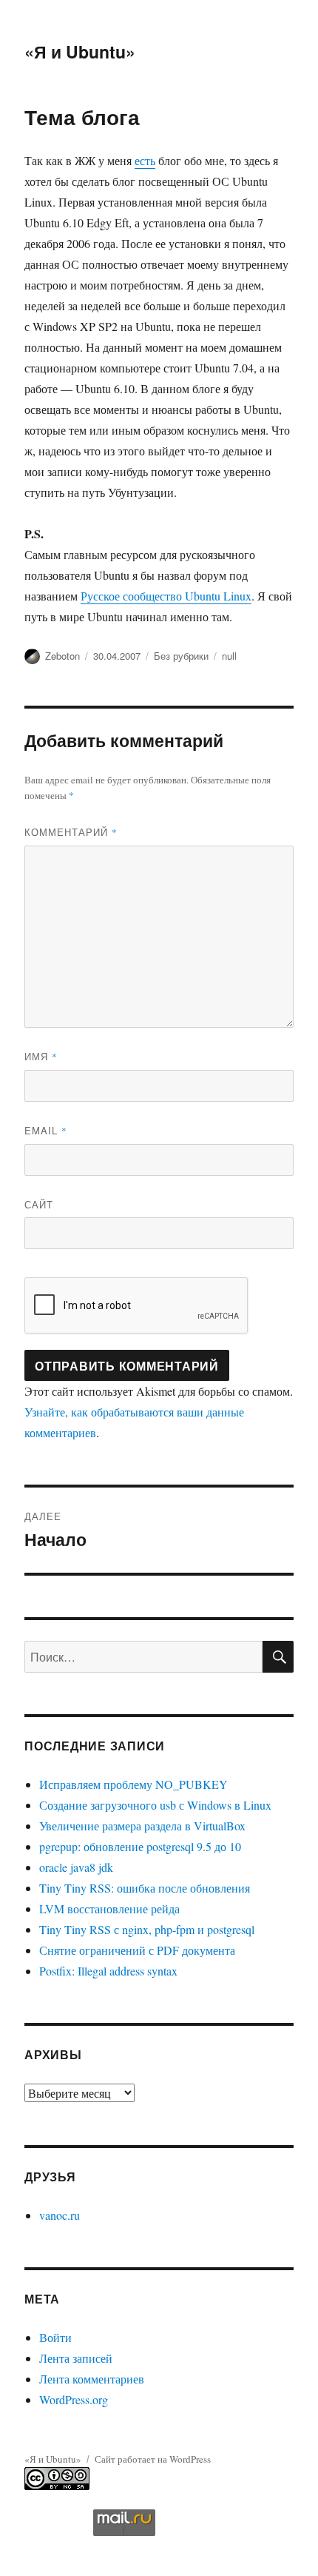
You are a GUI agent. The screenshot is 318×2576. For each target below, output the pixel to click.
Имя (41, 1056)
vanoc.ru (60, 2215)
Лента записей (76, 2358)
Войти (55, 2337)
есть (145, 160)
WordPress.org (74, 2399)
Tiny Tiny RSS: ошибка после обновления (145, 1888)
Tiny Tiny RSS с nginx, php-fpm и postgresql (147, 1929)
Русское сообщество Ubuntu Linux (166, 596)
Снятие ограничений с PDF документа (137, 1950)
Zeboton (62, 656)
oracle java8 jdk (76, 1867)
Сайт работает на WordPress (153, 2459)
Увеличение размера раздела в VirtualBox (142, 1826)
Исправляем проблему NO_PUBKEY (133, 1784)
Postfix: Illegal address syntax (108, 1971)
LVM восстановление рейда (109, 1908)
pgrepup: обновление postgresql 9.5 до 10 (140, 1846)
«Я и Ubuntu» (80, 51)
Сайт (39, 1204)
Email (46, 1130)
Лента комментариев (92, 2379)
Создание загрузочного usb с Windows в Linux (155, 1805)
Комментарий (71, 832)
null (229, 656)
